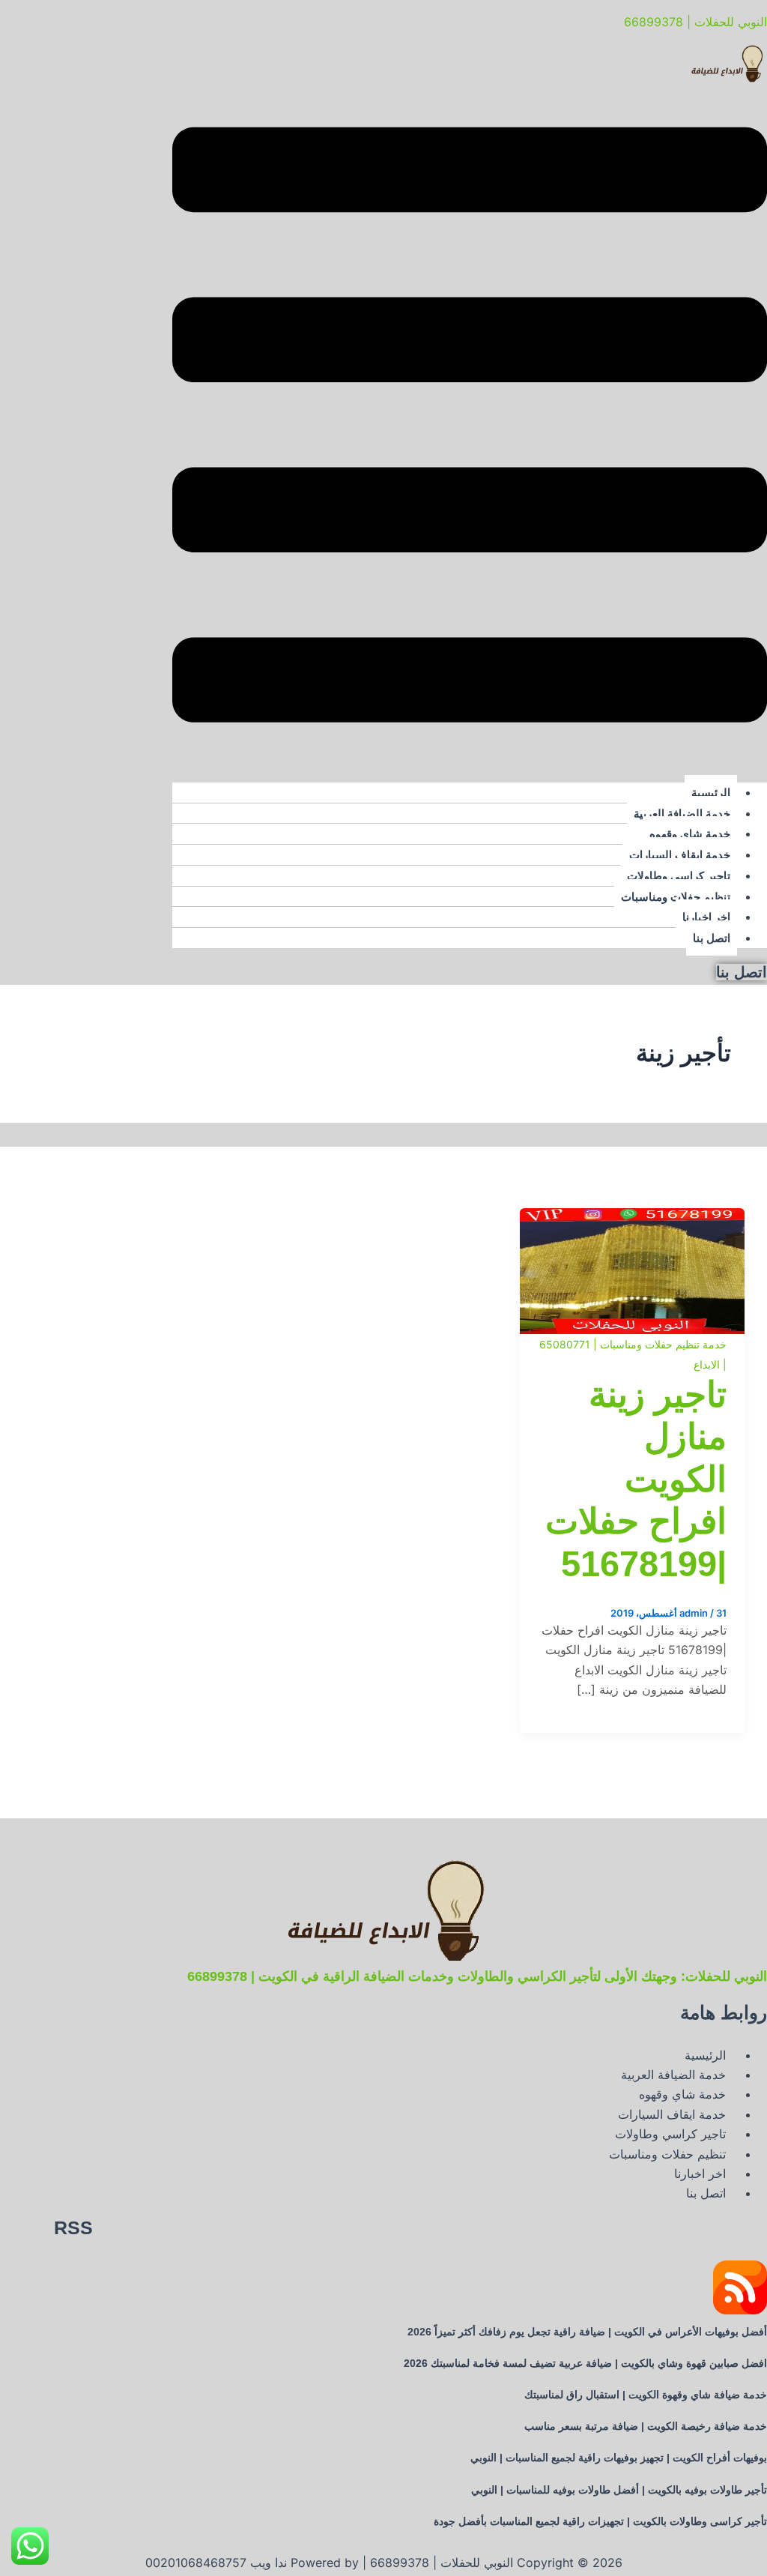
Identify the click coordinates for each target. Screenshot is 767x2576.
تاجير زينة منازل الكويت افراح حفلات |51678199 (636, 1479)
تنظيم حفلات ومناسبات (676, 897)
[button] (470, 428)
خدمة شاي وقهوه (690, 834)
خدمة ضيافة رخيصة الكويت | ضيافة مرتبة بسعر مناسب (646, 2426)
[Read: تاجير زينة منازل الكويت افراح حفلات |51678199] (632, 1218)
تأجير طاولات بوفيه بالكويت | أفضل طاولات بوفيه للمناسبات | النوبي (619, 2490)
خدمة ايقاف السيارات (680, 855)
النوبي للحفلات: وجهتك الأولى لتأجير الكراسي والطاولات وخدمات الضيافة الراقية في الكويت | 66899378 (477, 1976)
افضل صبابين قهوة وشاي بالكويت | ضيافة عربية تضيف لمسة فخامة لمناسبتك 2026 (585, 2363)
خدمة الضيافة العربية (682, 814)
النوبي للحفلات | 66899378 (695, 22)
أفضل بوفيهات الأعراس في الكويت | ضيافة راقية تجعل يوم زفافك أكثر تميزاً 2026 (587, 2332)
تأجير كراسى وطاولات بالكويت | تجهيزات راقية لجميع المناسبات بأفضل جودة (600, 2521)
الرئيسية (711, 793)
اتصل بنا (712, 938)
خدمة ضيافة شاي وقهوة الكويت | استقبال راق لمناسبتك (646, 2395)
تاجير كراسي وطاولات (679, 876)
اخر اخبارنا (706, 917)
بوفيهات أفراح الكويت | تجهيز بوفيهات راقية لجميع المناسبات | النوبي (619, 2458)
